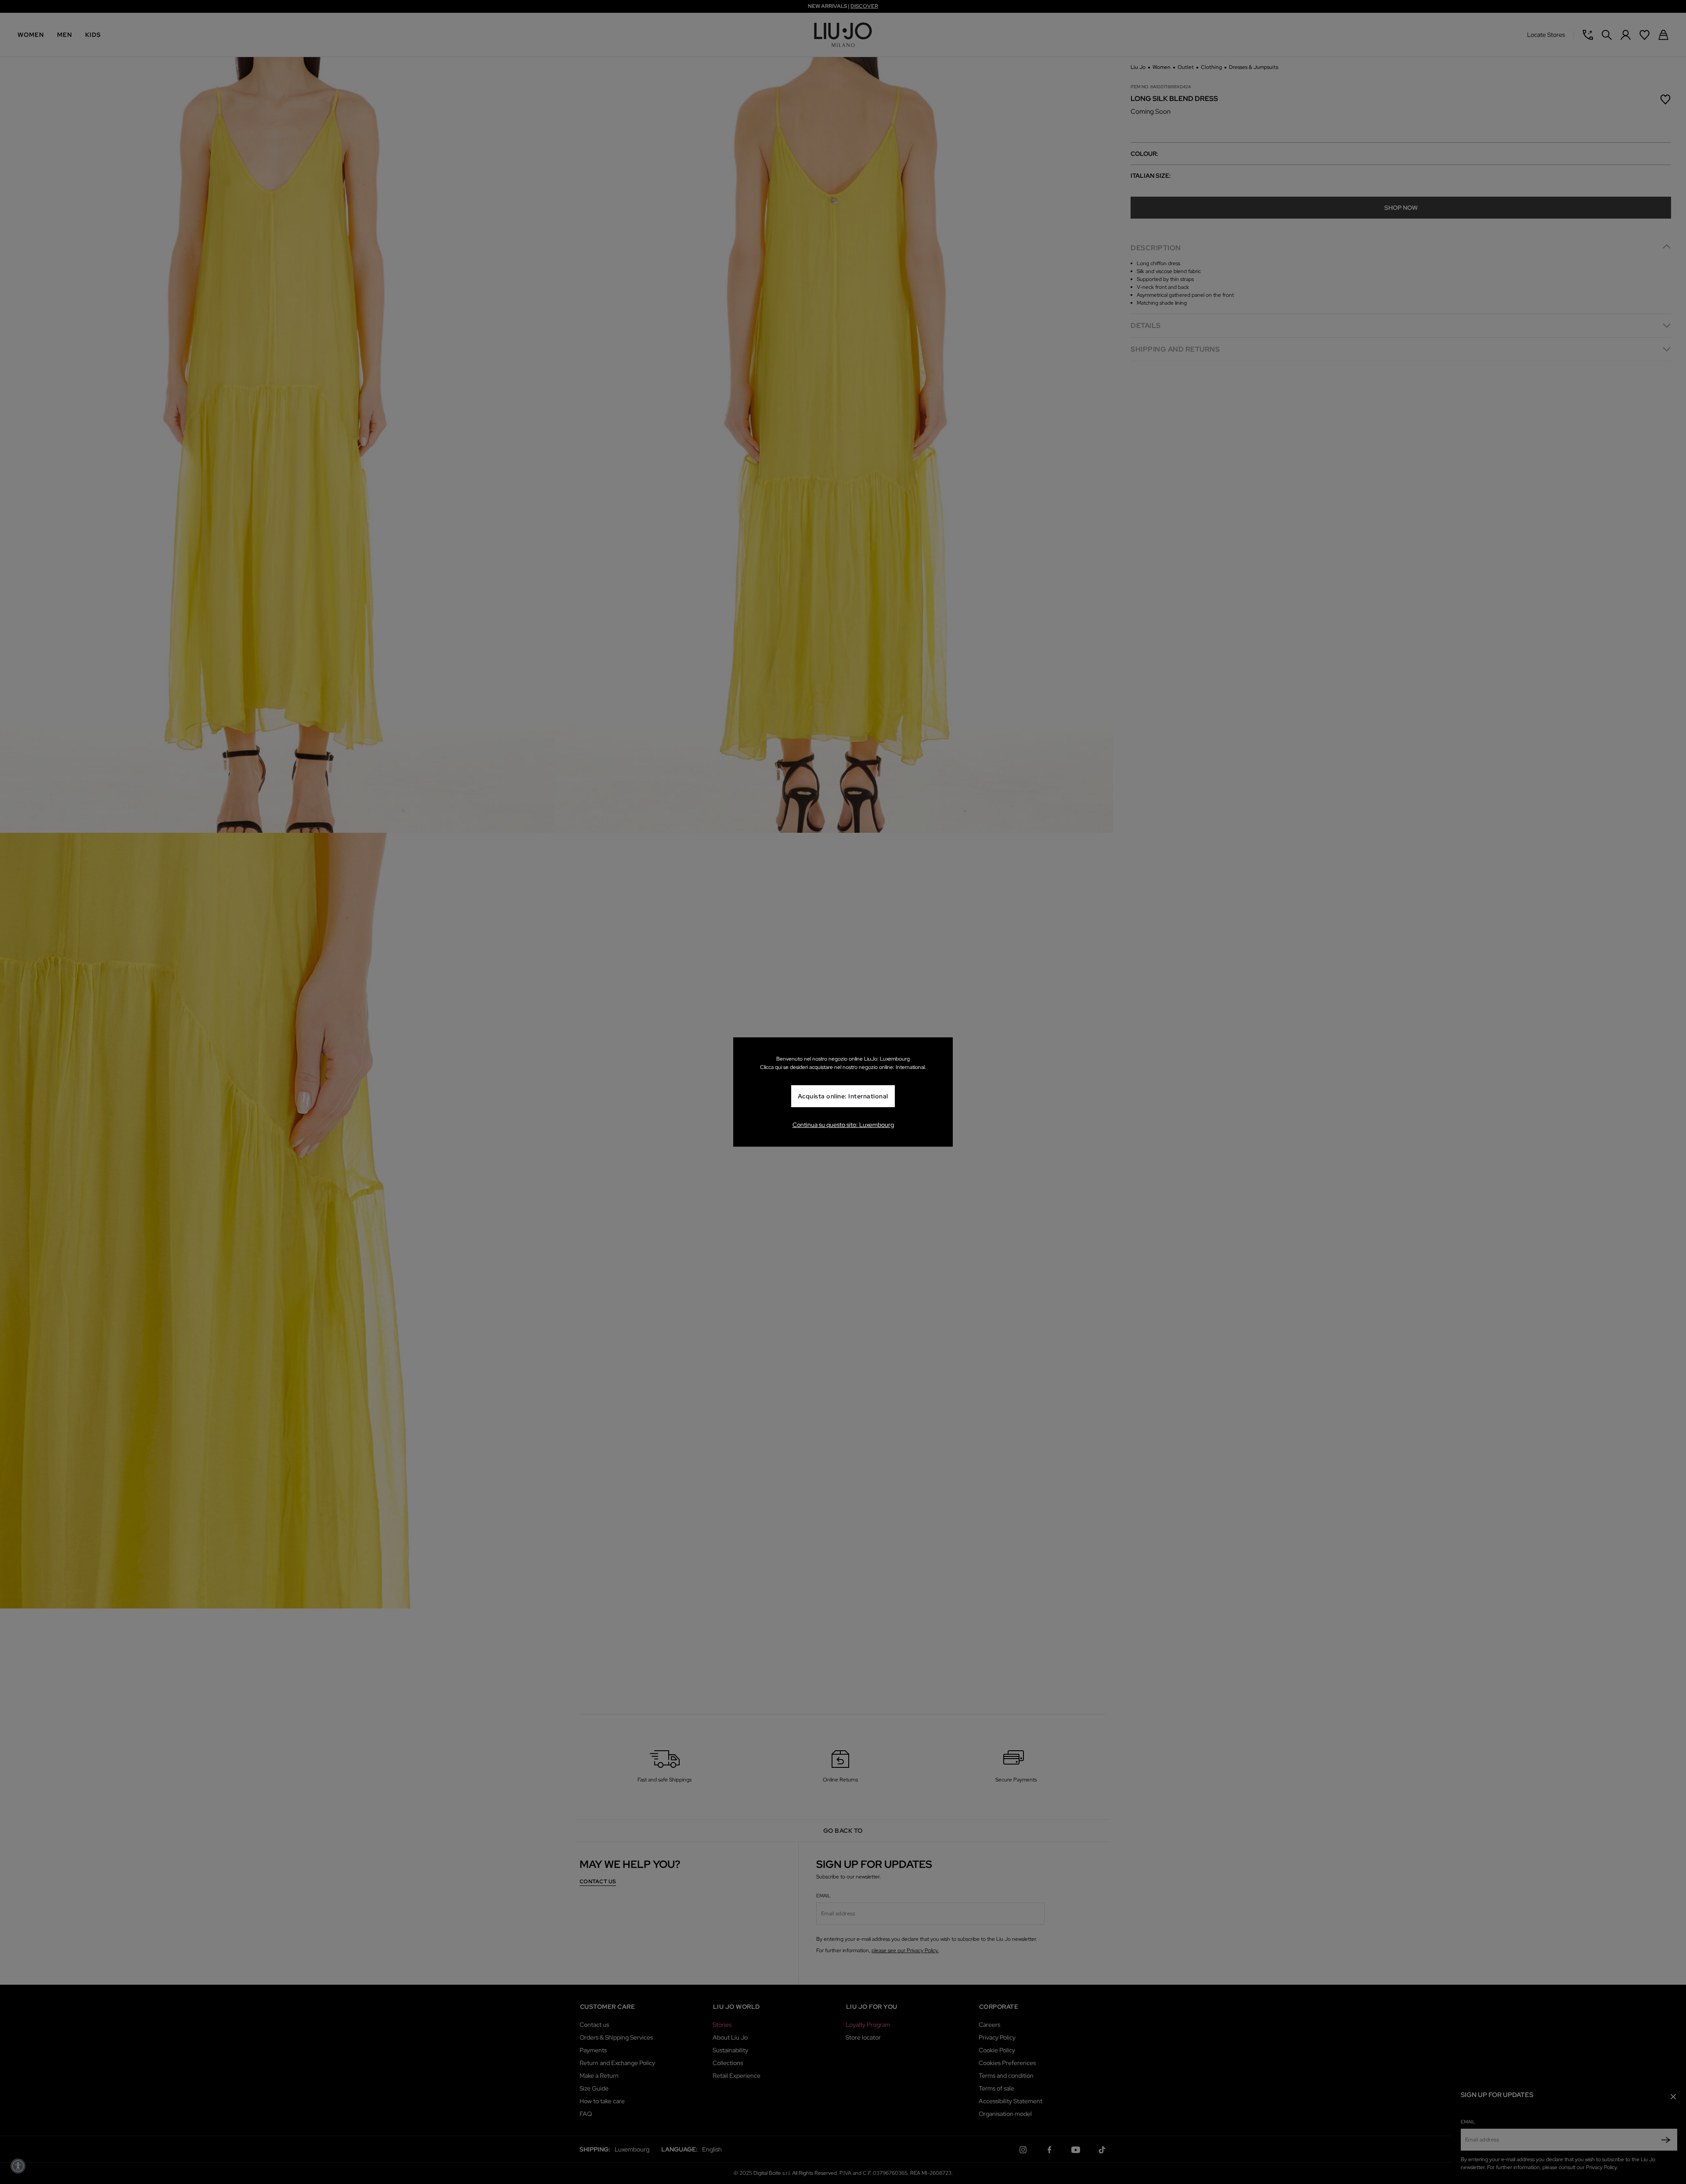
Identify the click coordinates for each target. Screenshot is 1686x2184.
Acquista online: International (843, 1097)
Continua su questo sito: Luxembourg (843, 1125)
